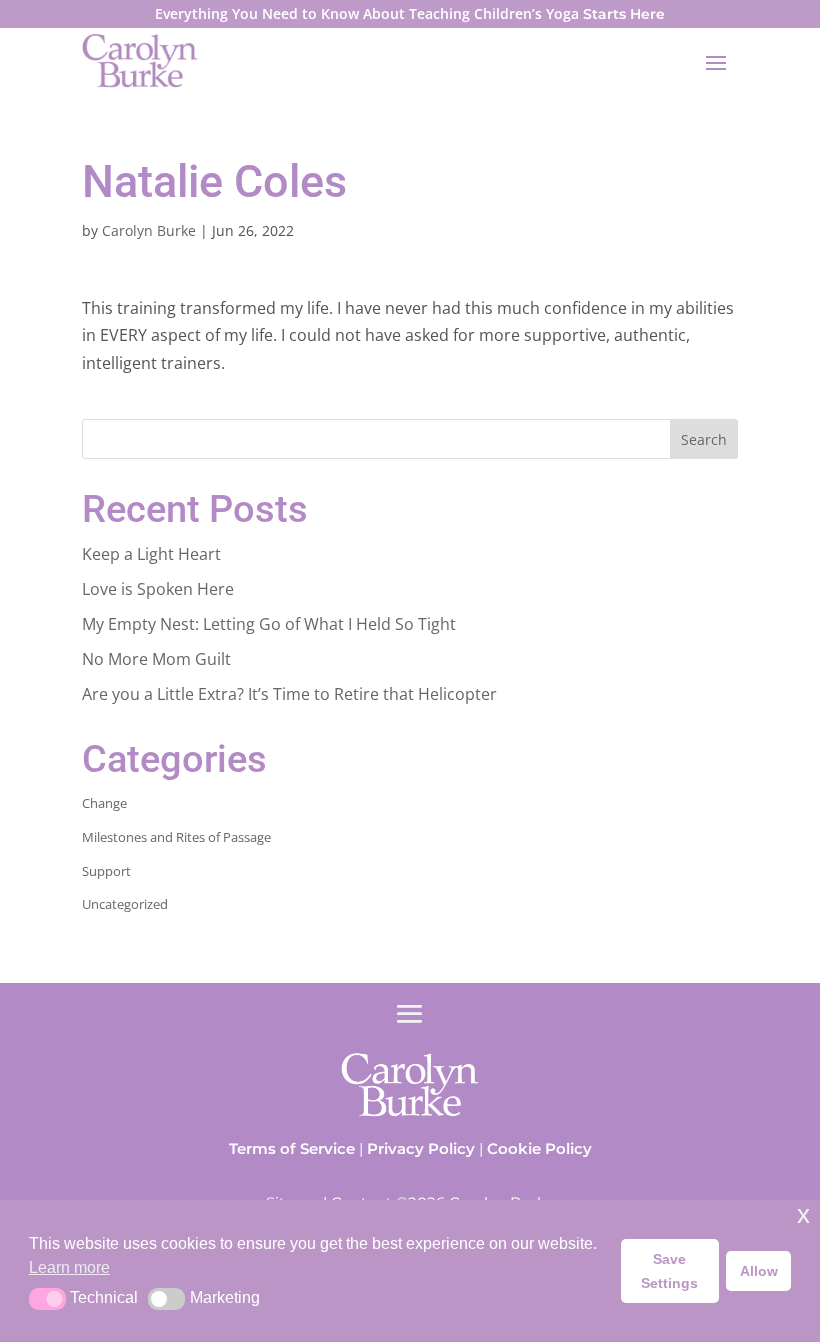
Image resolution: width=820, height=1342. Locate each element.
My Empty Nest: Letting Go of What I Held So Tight (269, 624)
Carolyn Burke (149, 230)
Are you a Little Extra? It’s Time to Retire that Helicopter (289, 694)
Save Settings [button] (669, 1271)
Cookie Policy (539, 1148)
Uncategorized (125, 904)
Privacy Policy (421, 1148)
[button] (47, 1299)
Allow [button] (759, 1271)
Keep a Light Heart (151, 554)
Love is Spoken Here (158, 589)
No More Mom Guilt (156, 659)
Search (704, 439)
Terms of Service (292, 1148)
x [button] (803, 1214)
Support (106, 871)
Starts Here (624, 14)
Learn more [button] (69, 1267)
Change (104, 803)
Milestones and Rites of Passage (176, 837)
